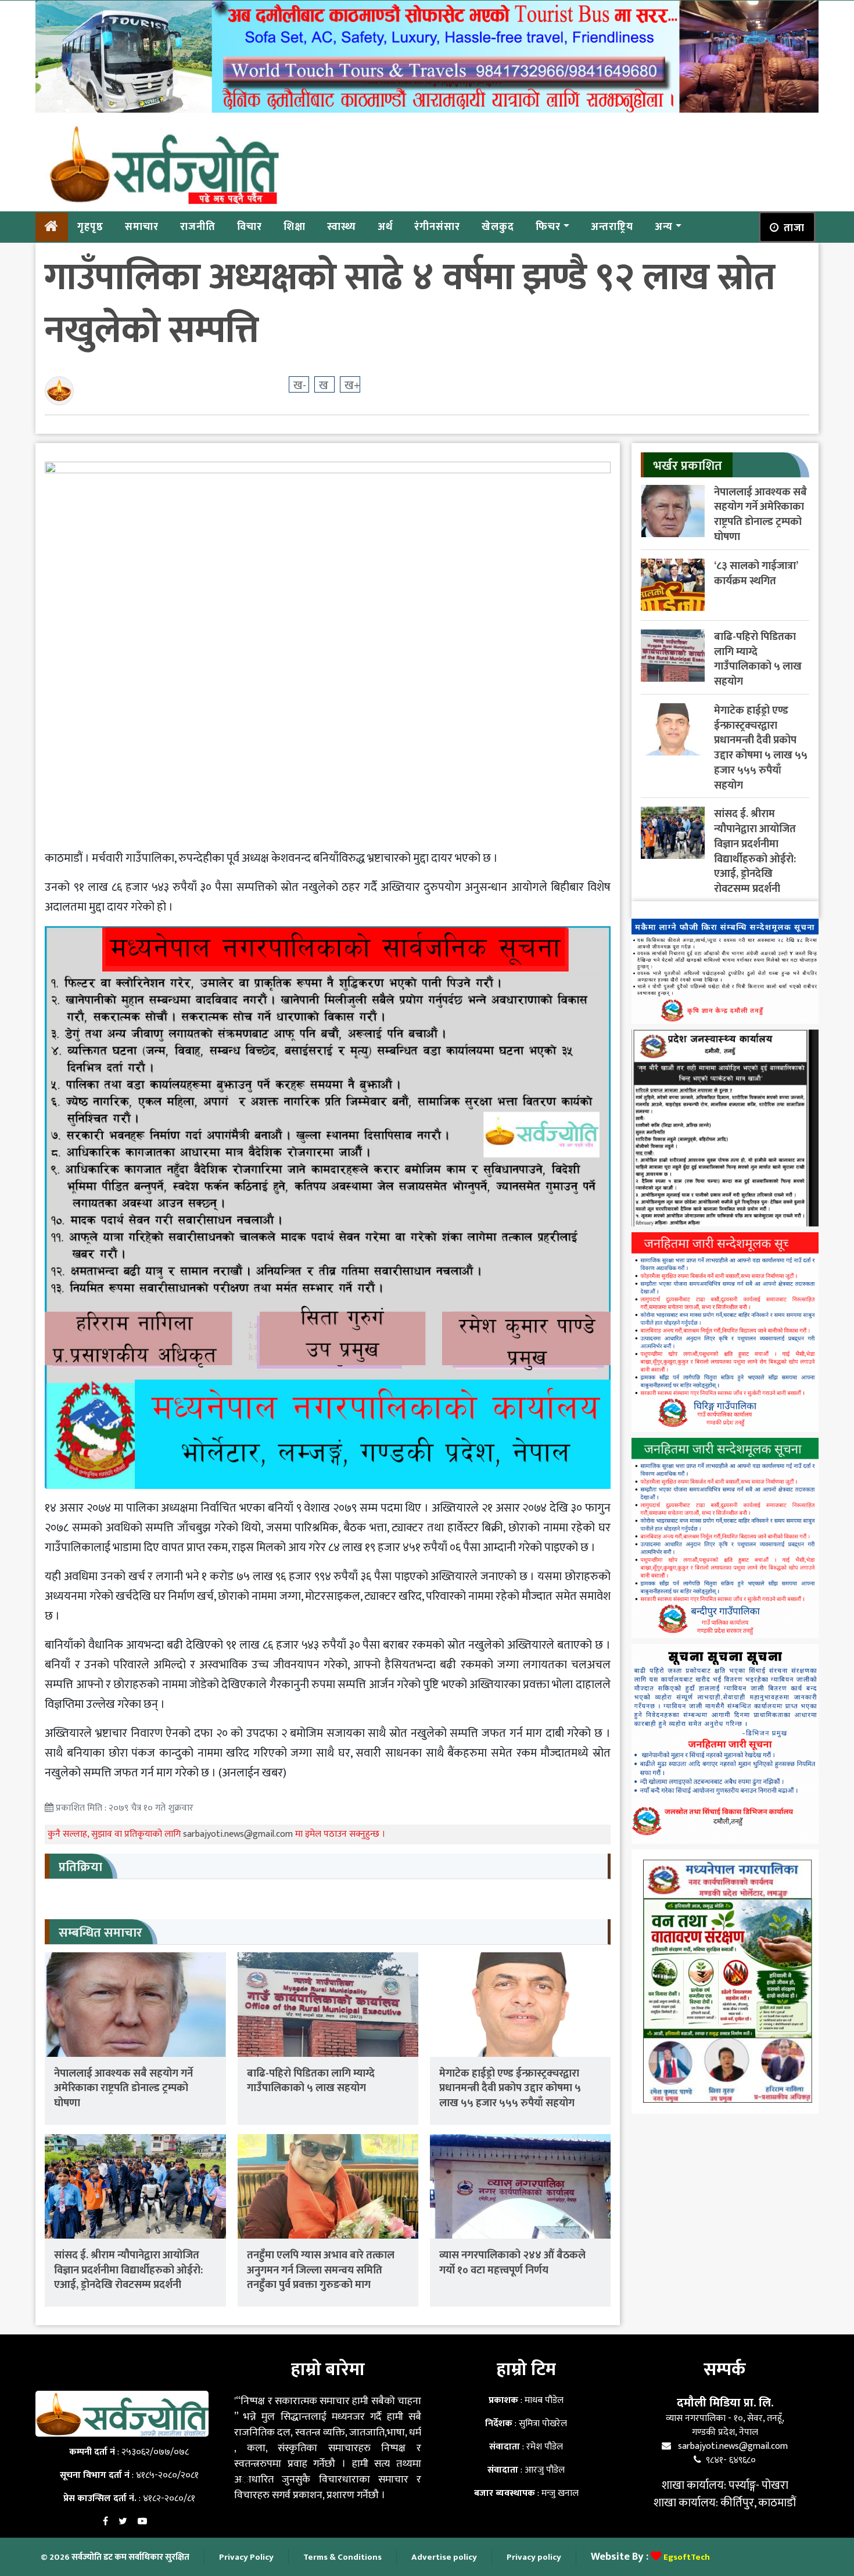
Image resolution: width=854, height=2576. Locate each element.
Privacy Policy (246, 2557)
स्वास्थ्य (342, 226)
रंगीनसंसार (437, 226)
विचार (250, 226)
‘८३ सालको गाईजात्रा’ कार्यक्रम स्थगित (756, 573)
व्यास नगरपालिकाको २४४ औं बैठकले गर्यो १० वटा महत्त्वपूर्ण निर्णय (512, 2263)
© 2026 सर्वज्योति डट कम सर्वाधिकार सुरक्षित (115, 2557)
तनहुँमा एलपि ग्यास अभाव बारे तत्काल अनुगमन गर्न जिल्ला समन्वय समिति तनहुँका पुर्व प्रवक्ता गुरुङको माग (321, 2270)
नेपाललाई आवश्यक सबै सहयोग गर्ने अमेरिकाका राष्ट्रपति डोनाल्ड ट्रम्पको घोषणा (123, 2088)
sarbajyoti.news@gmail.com (239, 1834)
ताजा (794, 228)
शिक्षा (295, 226)
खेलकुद (498, 226)
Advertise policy (444, 2557)
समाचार (142, 226)
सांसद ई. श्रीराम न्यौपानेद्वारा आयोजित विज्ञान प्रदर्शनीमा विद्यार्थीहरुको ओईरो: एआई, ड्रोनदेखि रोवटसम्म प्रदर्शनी (128, 2270)
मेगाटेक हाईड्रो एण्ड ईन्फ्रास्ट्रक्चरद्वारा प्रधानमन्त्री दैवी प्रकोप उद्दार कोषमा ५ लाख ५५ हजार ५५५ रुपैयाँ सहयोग (510, 2088)
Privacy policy (534, 2557)
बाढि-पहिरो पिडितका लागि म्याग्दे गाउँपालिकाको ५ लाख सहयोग (311, 2081)
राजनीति (198, 226)
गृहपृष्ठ (90, 226)
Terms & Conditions (342, 2557)
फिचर (548, 226)
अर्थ (385, 226)
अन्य (664, 226)
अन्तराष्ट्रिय (612, 226)
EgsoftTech (687, 2557)
